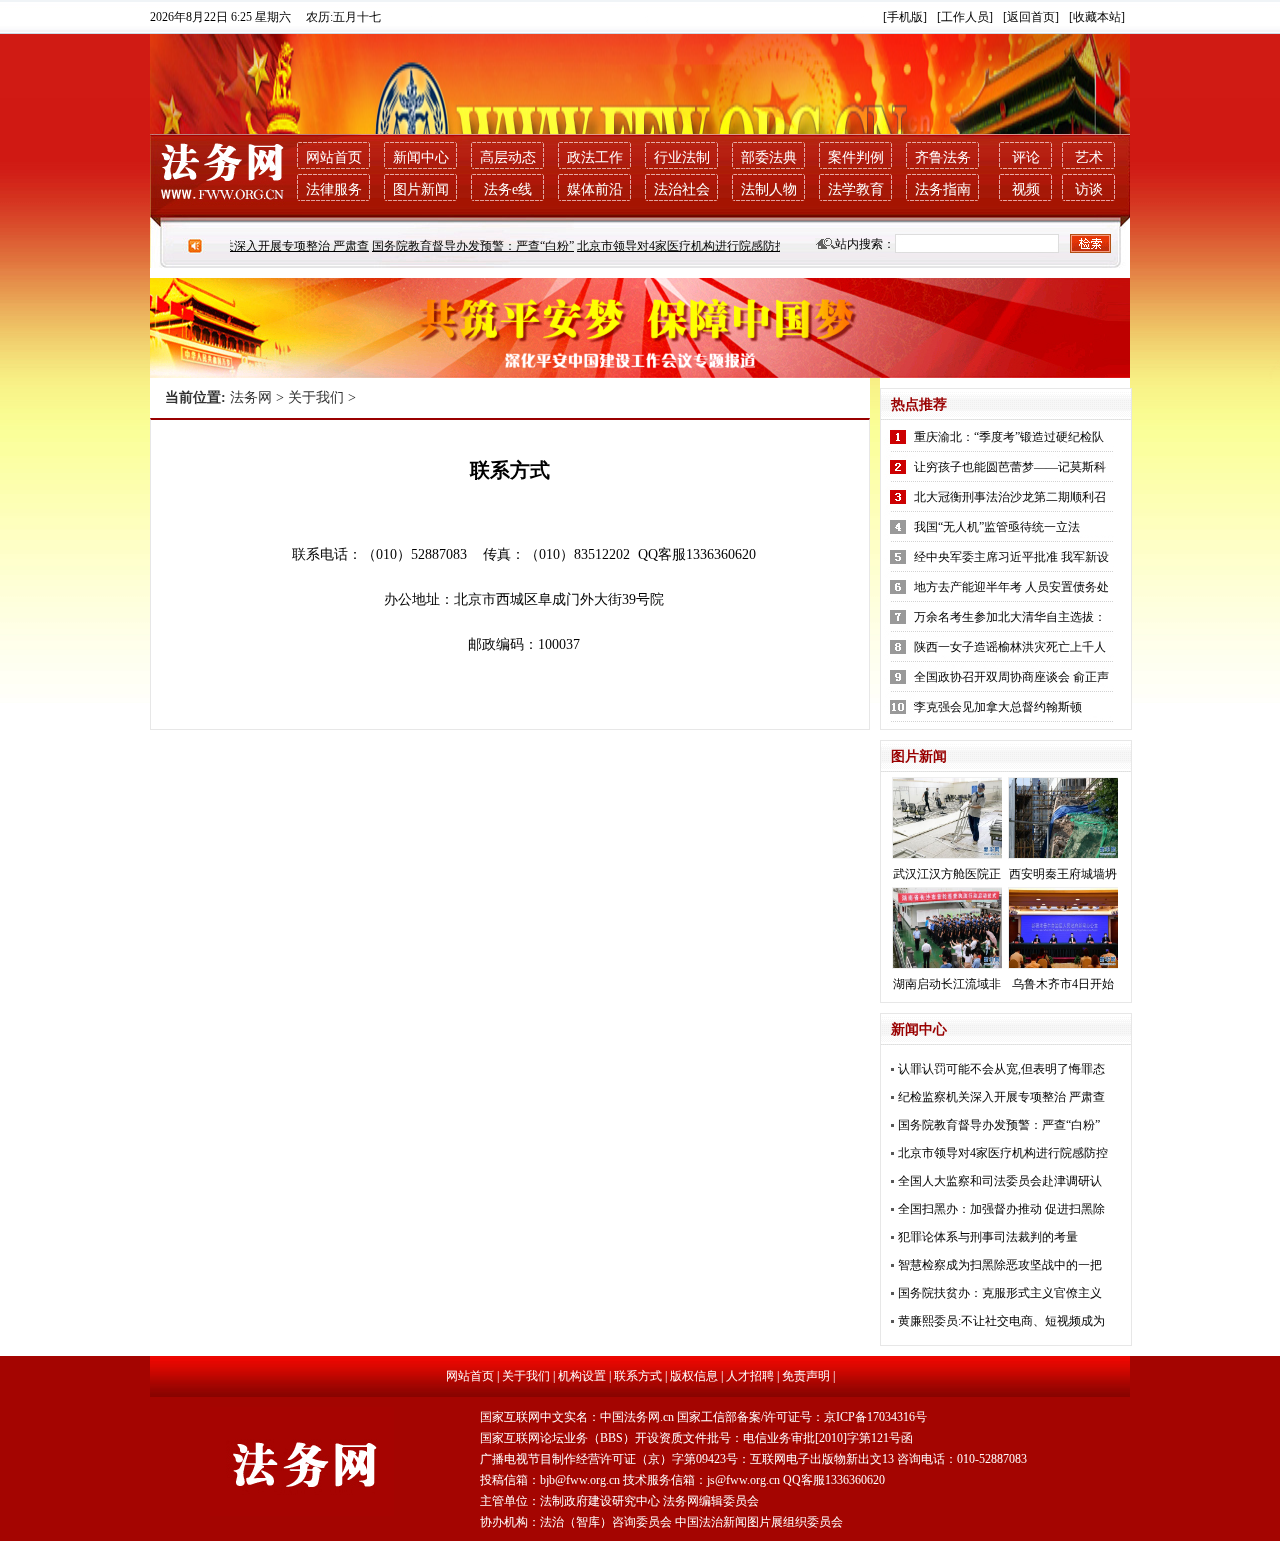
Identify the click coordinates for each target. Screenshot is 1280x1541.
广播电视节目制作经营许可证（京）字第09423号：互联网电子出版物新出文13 (687, 1459)
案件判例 (856, 157)
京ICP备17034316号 (875, 1417)
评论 (1026, 157)
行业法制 (682, 157)
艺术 (1089, 157)
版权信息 (694, 1376)
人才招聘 (750, 1376)
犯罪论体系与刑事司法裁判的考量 (988, 1237)
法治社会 (682, 189)
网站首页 (334, 157)
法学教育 (856, 189)
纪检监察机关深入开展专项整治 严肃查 (252, 246)
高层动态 (508, 157)
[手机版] (905, 17)
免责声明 (806, 1376)
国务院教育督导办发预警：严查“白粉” (460, 246)
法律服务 (334, 189)
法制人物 (769, 189)
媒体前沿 (595, 189)
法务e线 (508, 189)
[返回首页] (1031, 17)
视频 (1026, 189)
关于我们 (316, 397)
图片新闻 (421, 189)
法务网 (251, 397)
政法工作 (595, 157)
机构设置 (582, 1376)
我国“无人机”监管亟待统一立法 (997, 527)
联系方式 (638, 1376)
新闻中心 (421, 157)
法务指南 (943, 189)
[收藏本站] (1097, 17)
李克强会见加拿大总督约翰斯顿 (998, 707)
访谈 (1089, 189)
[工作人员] (965, 17)
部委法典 (769, 157)
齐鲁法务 (943, 157)
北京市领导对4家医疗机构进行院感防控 (669, 246)
